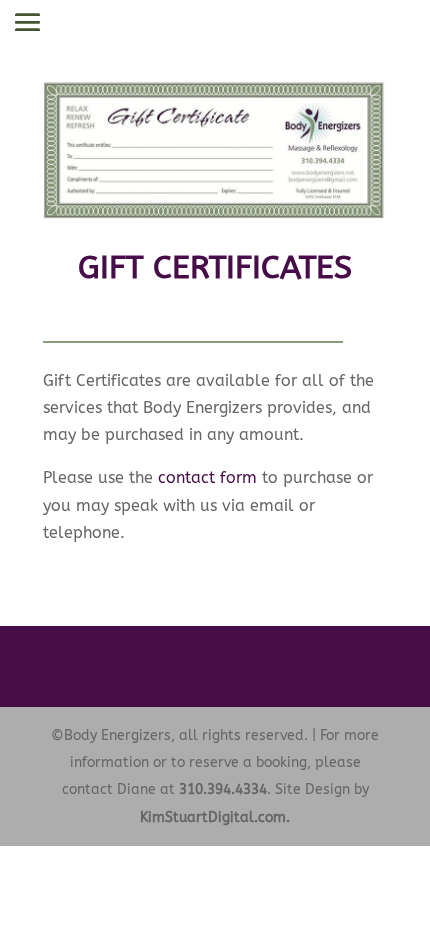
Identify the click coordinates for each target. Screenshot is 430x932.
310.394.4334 (223, 789)
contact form (207, 477)
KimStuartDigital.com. (215, 817)
